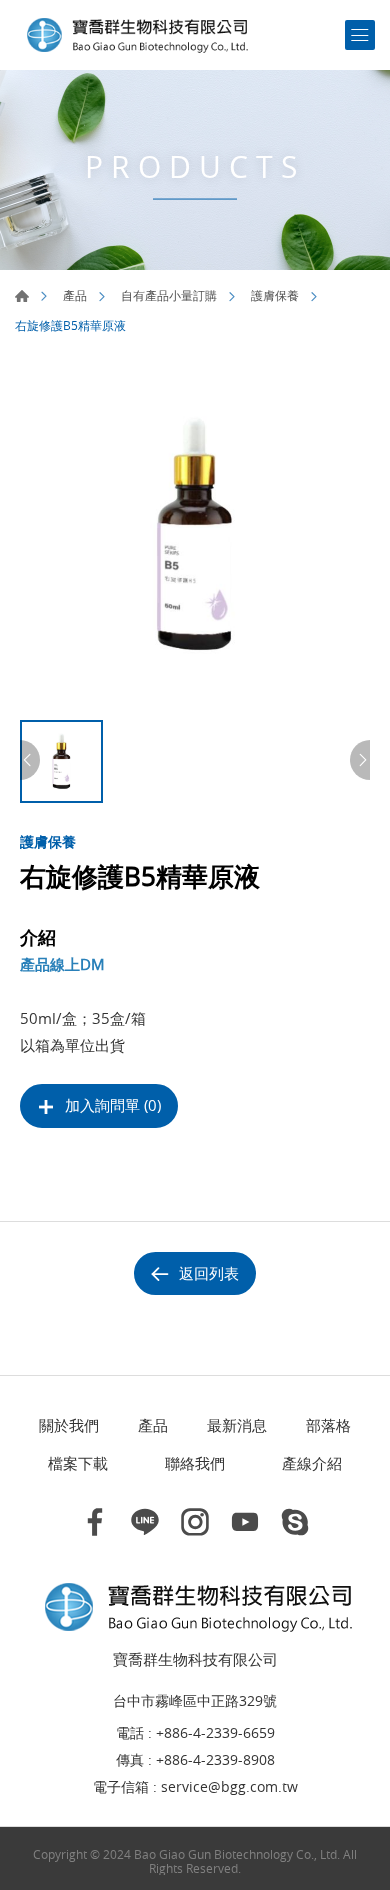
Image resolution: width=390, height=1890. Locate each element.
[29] (195, 535)
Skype (295, 1522)
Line (145, 1522)
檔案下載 (78, 1463)
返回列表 (209, 1273)
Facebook (95, 1522)
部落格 (328, 1425)
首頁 (22, 296)
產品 (75, 295)
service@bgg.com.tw (229, 1787)
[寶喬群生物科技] (135, 35)
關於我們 (69, 1425)
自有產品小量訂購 (169, 295)
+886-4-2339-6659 (215, 1733)
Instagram (195, 1522)
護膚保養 (275, 295)
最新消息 (237, 1425)
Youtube (245, 1522)
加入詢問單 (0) (113, 1105)
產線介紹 (312, 1463)
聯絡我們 (195, 1463)
